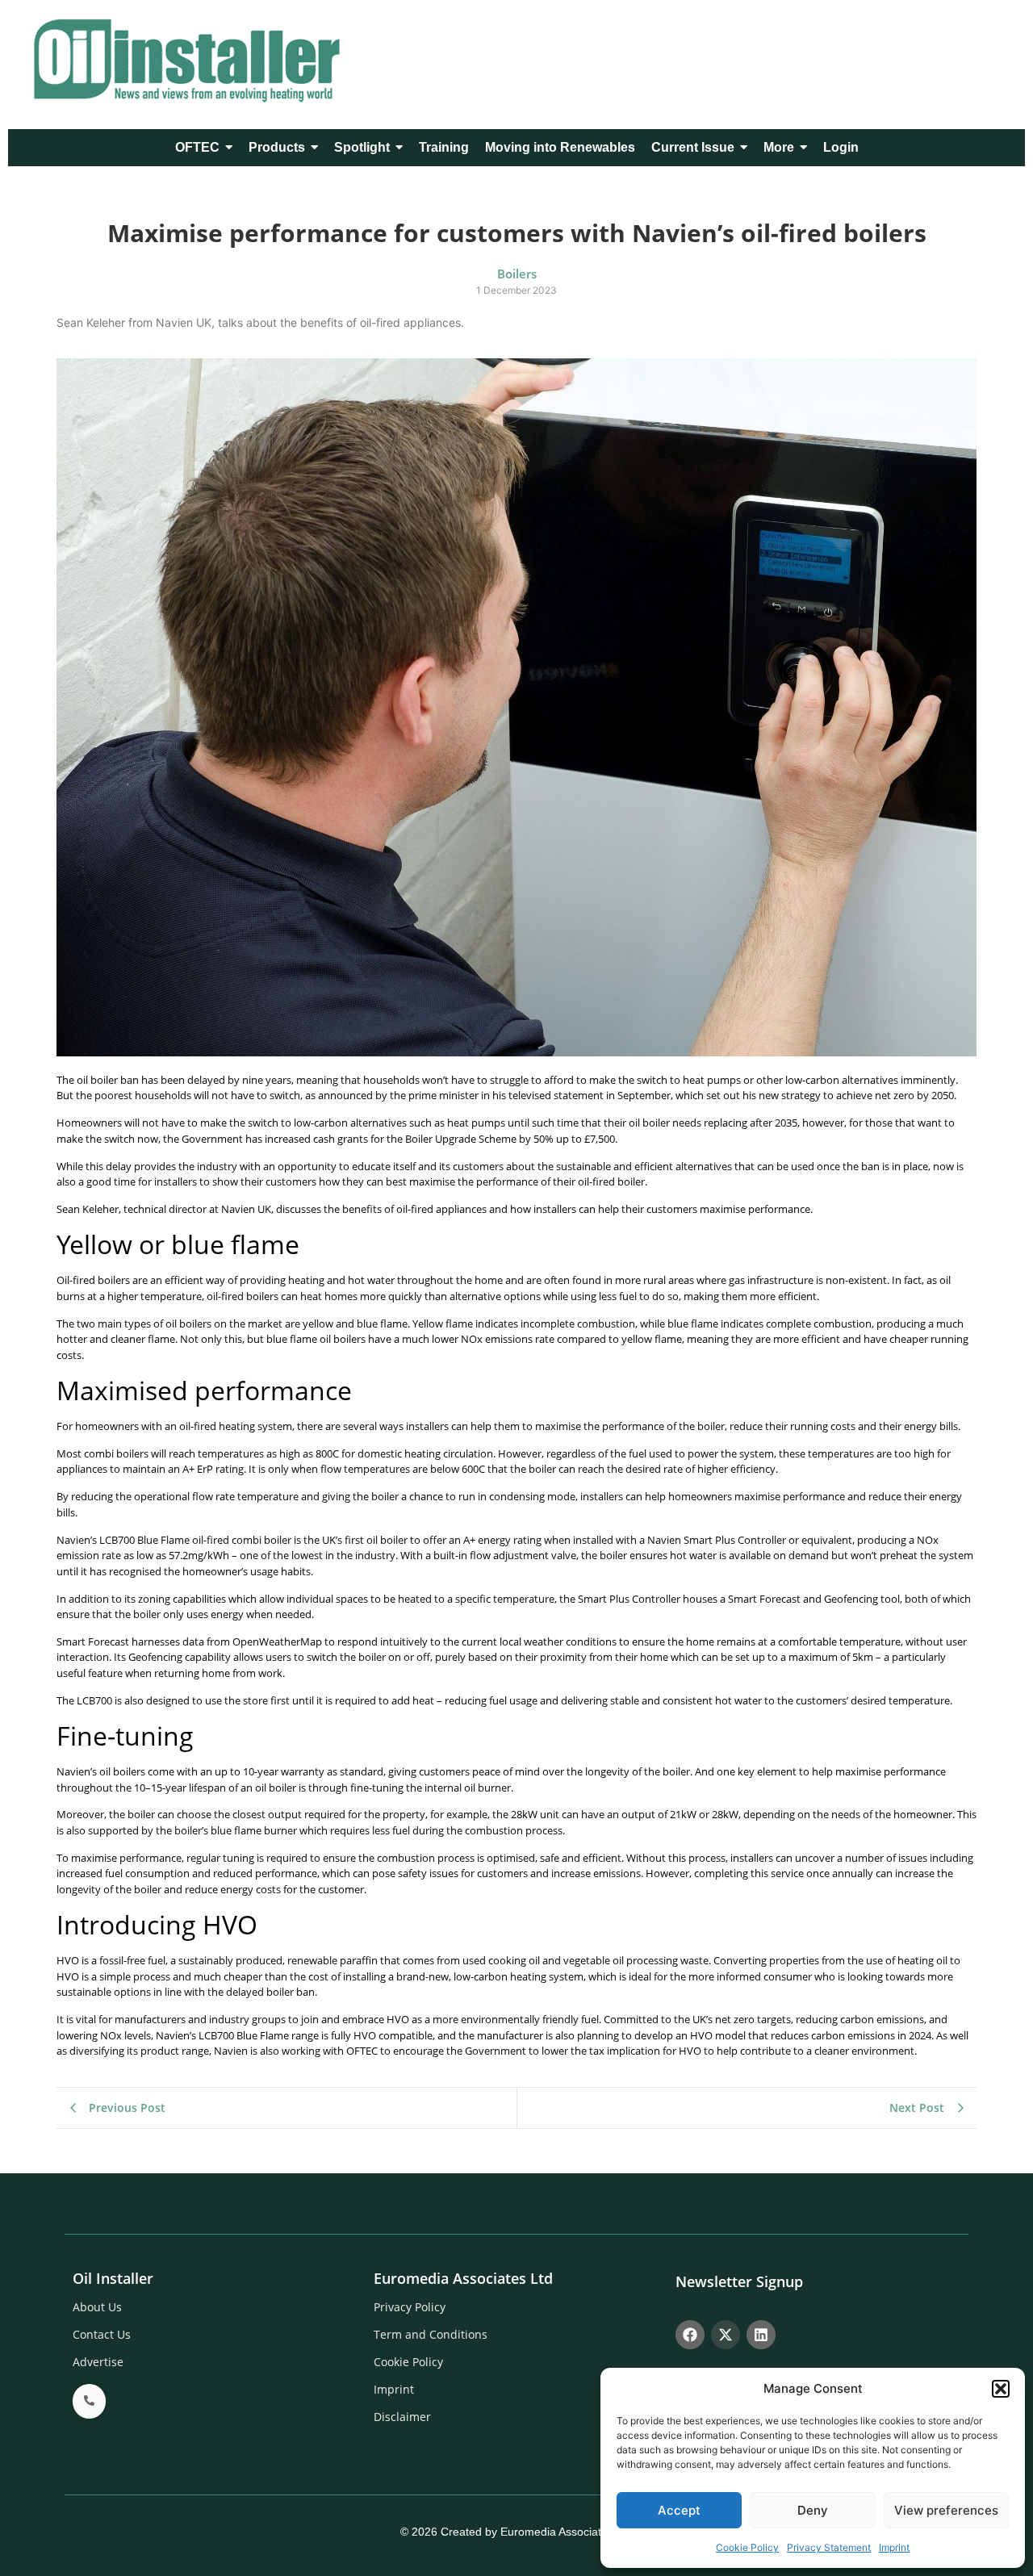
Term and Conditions (431, 2334)
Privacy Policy (410, 2307)
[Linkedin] (761, 2335)
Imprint (894, 2547)
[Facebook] (690, 2335)
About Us (97, 2307)
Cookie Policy (747, 2547)
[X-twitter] (726, 2335)
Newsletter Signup (739, 2281)
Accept (679, 2510)
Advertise (98, 2362)
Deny (813, 2510)
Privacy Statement (829, 2547)
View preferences (946, 2510)
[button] (1001, 2389)
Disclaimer (402, 2417)
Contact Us (102, 2334)
